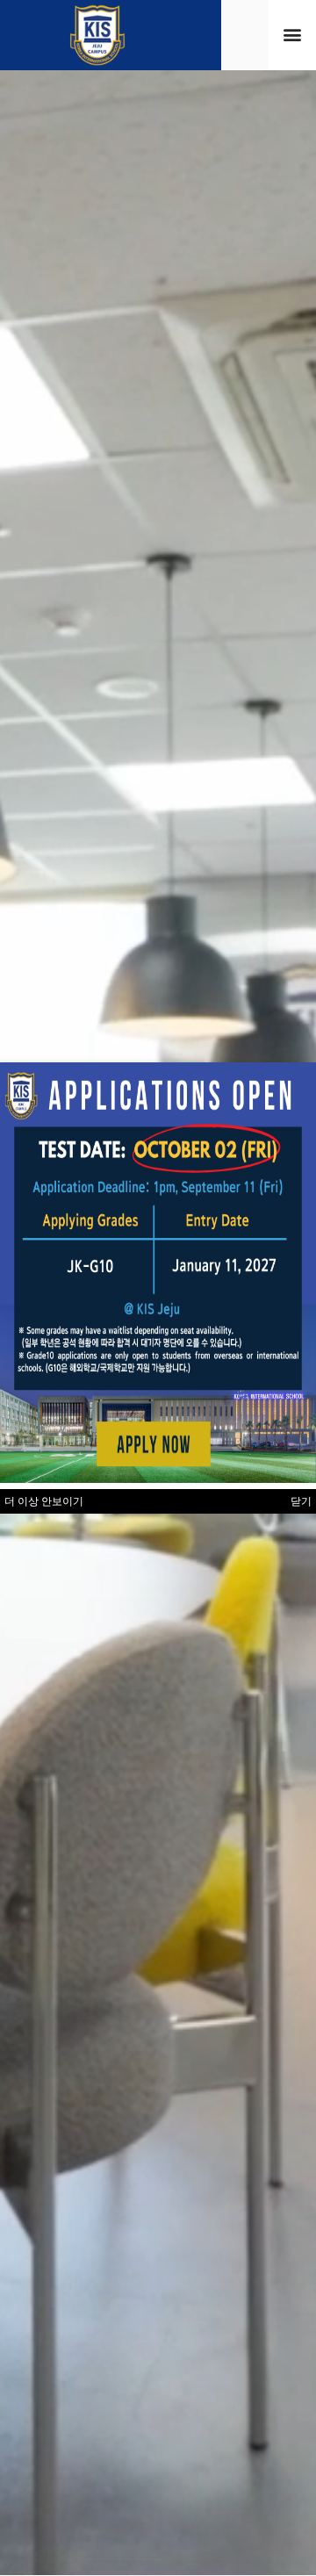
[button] (293, 35)
